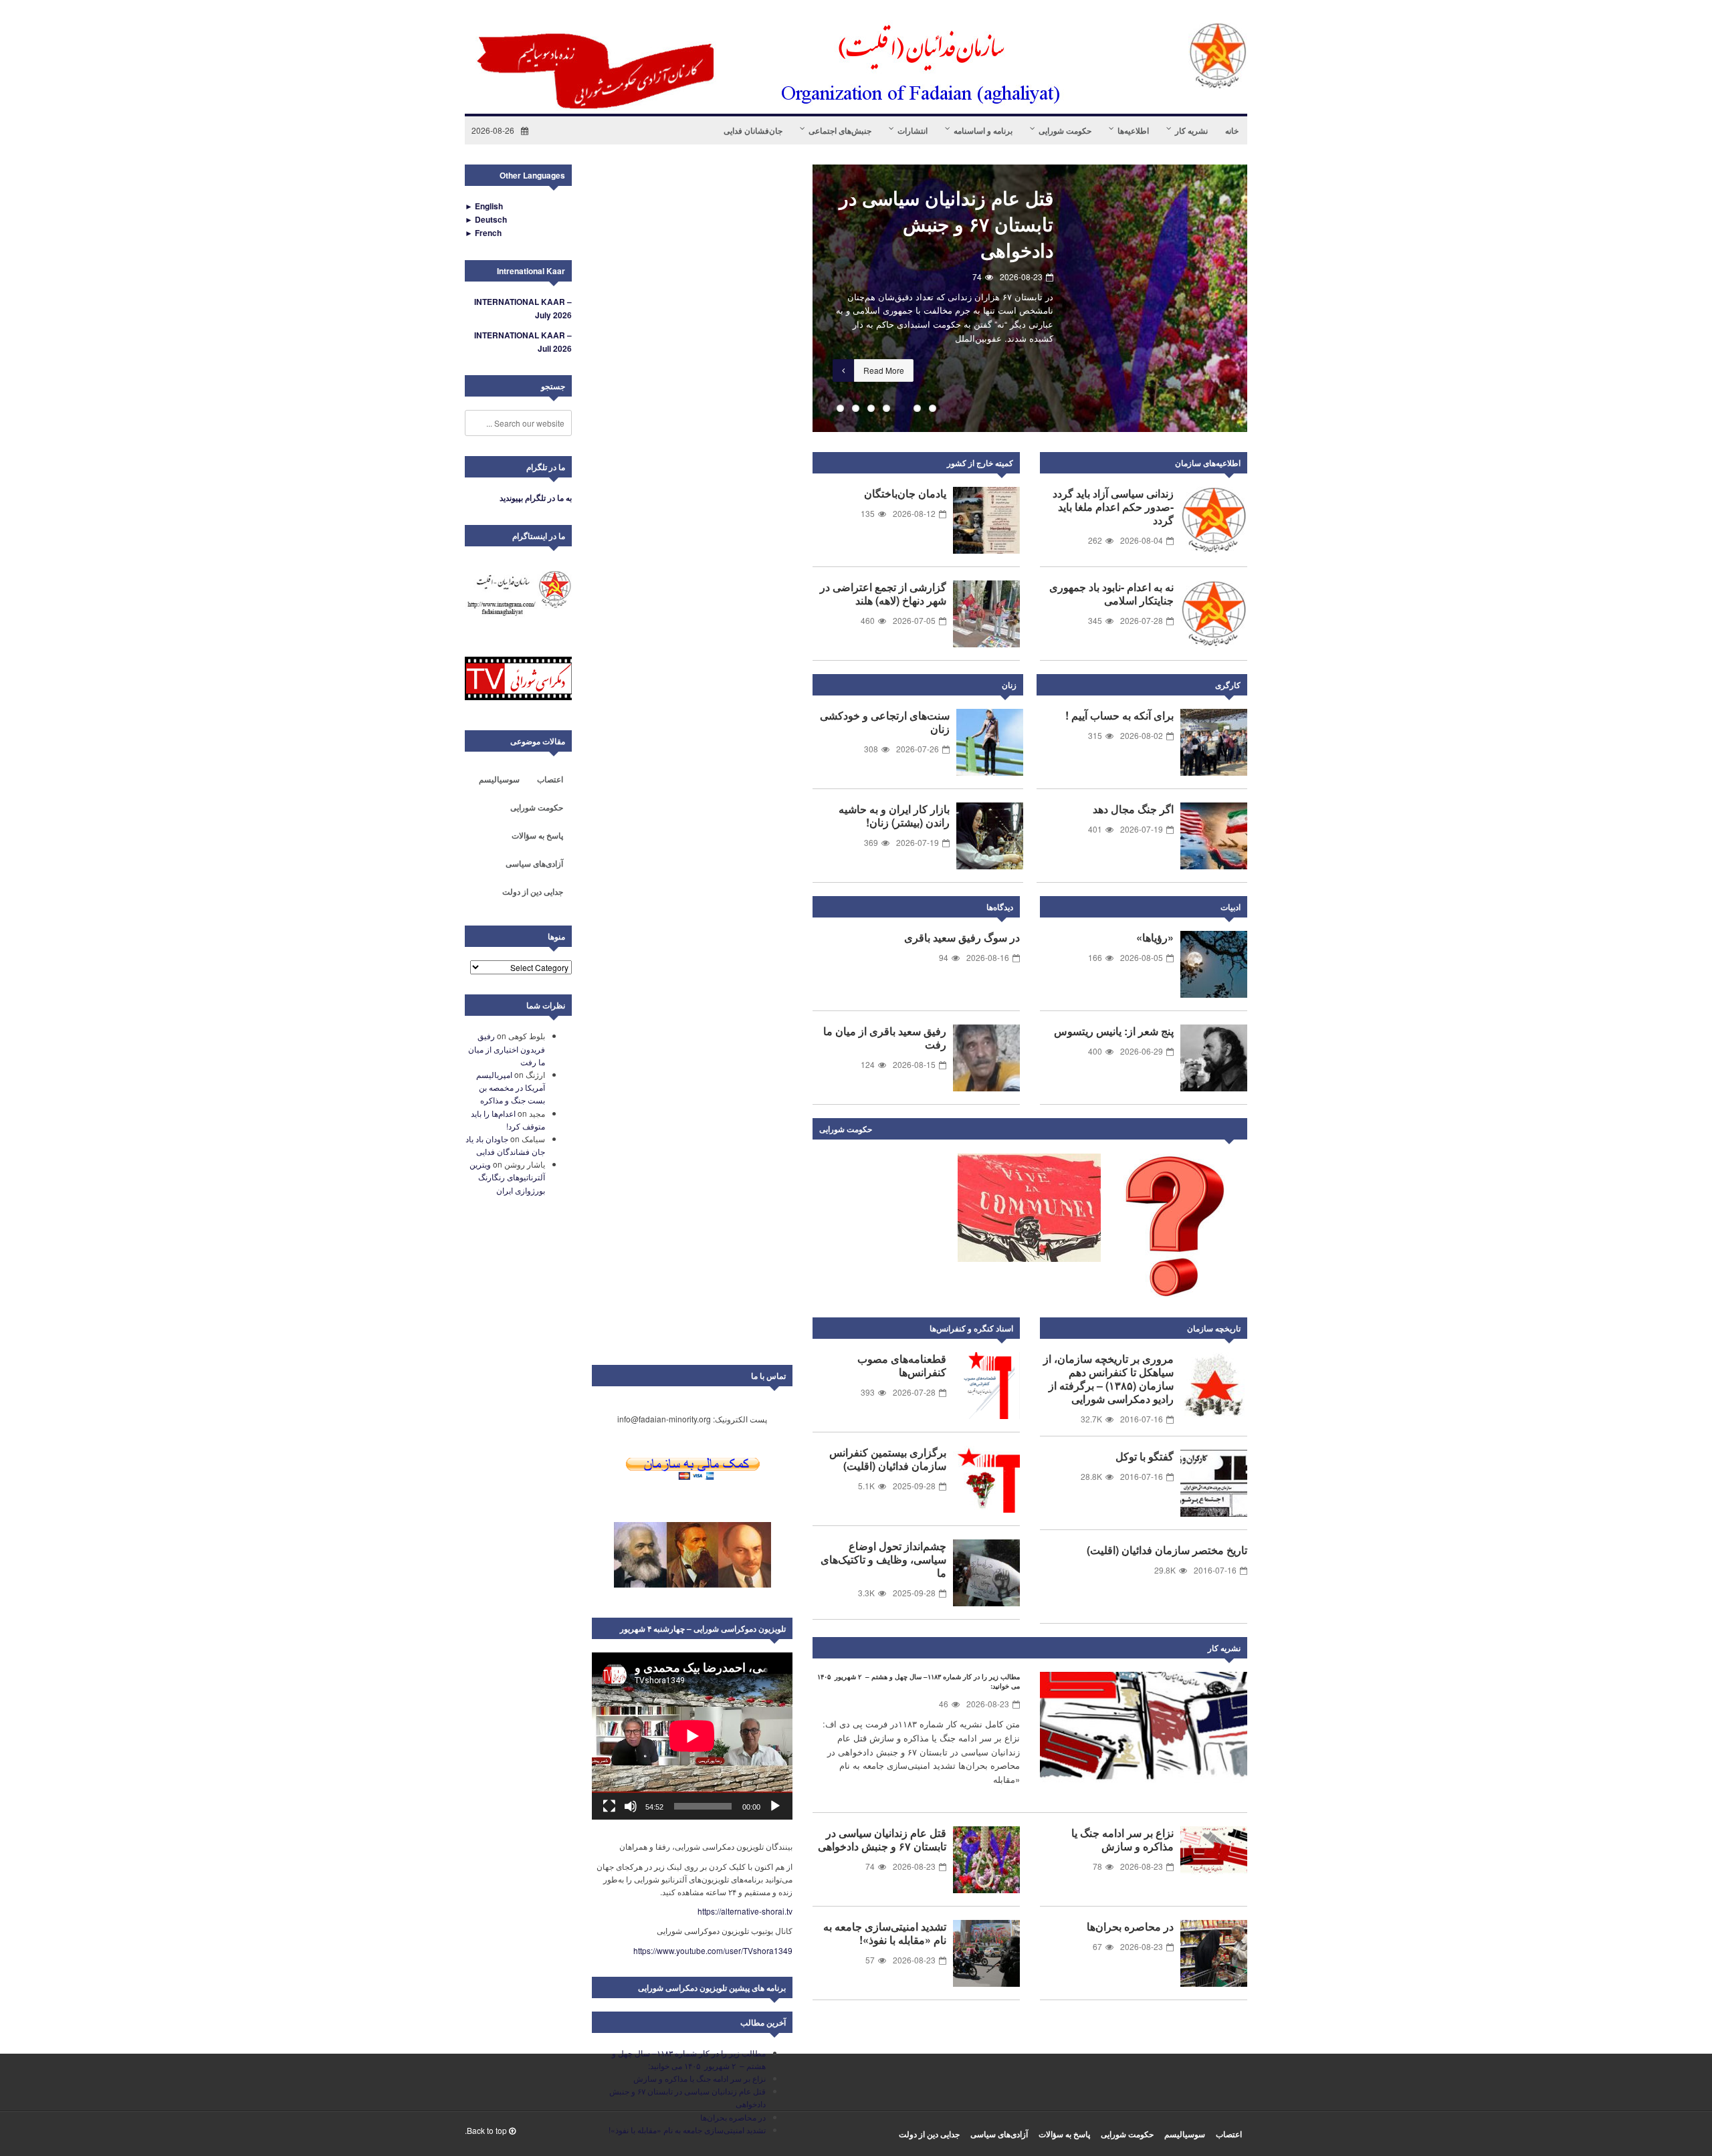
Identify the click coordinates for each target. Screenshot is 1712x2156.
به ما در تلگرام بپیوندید (536, 498)
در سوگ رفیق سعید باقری (962, 937)
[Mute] (631, 1806)
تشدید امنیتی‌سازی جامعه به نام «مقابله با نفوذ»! (885, 1933)
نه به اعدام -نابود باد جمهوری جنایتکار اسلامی (1111, 594)
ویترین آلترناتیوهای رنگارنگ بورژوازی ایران (507, 1177)
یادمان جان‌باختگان (905, 493)
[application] (692, 1736)
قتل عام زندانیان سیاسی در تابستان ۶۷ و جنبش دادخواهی (946, 224)
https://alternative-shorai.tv (745, 1911)
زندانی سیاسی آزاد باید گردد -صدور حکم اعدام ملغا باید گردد (1113, 507)
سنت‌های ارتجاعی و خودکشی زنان (885, 722)
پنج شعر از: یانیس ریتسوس (1114, 1031)
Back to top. (487, 2130)
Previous (792, 298)
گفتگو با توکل (1145, 1456)
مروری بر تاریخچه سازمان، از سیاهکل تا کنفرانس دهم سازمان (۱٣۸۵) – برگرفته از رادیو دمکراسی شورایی (1108, 1379)
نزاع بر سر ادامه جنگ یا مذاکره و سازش (1122, 1839)
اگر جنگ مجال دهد (1133, 809)
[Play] (775, 1806)
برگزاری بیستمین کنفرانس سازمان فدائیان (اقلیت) (888, 1459)
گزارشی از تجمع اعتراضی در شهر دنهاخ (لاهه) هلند (883, 594)
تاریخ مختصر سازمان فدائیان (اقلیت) (1167, 1550)
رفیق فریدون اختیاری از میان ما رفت (507, 1048)
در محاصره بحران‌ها (1130, 1926)
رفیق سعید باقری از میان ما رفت (885, 1038)
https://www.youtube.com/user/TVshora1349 (713, 1950)
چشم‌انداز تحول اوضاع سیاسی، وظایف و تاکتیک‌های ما (883, 1559)
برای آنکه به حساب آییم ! (1119, 715)
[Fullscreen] (609, 1806)
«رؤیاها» (1155, 937)
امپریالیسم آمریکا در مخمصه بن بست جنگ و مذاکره (511, 1087)
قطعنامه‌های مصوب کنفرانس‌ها (902, 1365)
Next (1234, 1131)
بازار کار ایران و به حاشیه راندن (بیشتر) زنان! (894, 816)
